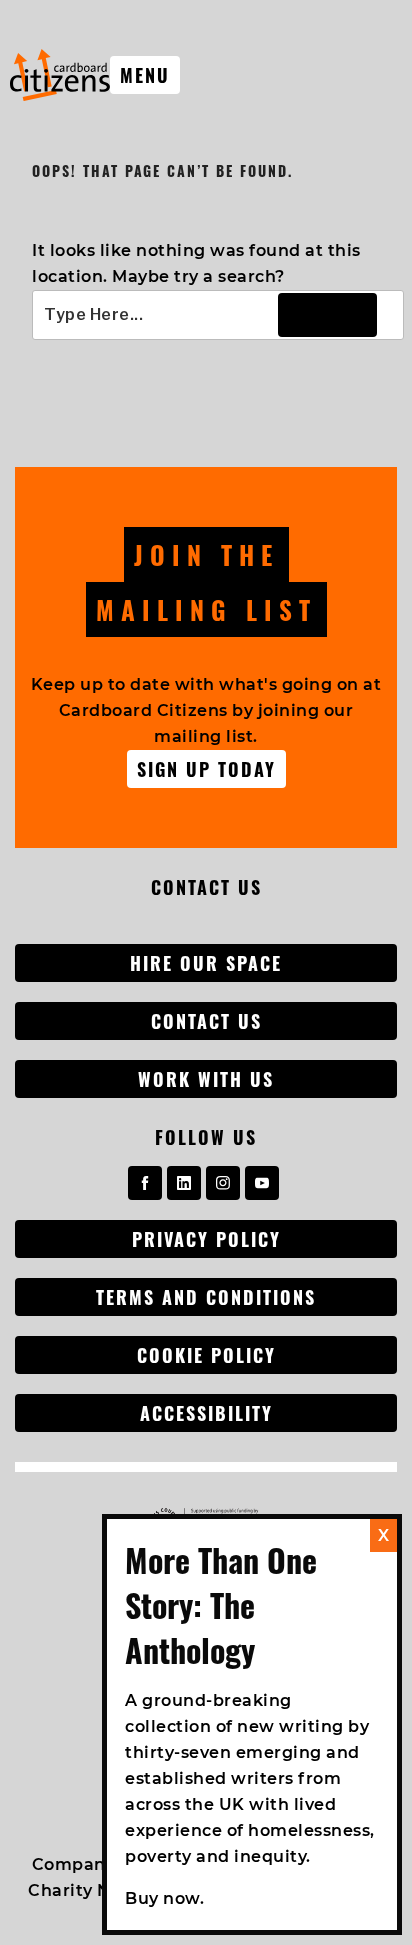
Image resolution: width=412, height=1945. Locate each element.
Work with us (206, 1079)
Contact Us (206, 1021)
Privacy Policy (206, 1239)
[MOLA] (60, 75)
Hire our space (206, 963)
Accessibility (206, 1413)
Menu (145, 75)
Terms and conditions (206, 1297)
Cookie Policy (206, 1355)
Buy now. (164, 1898)
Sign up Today (206, 769)
